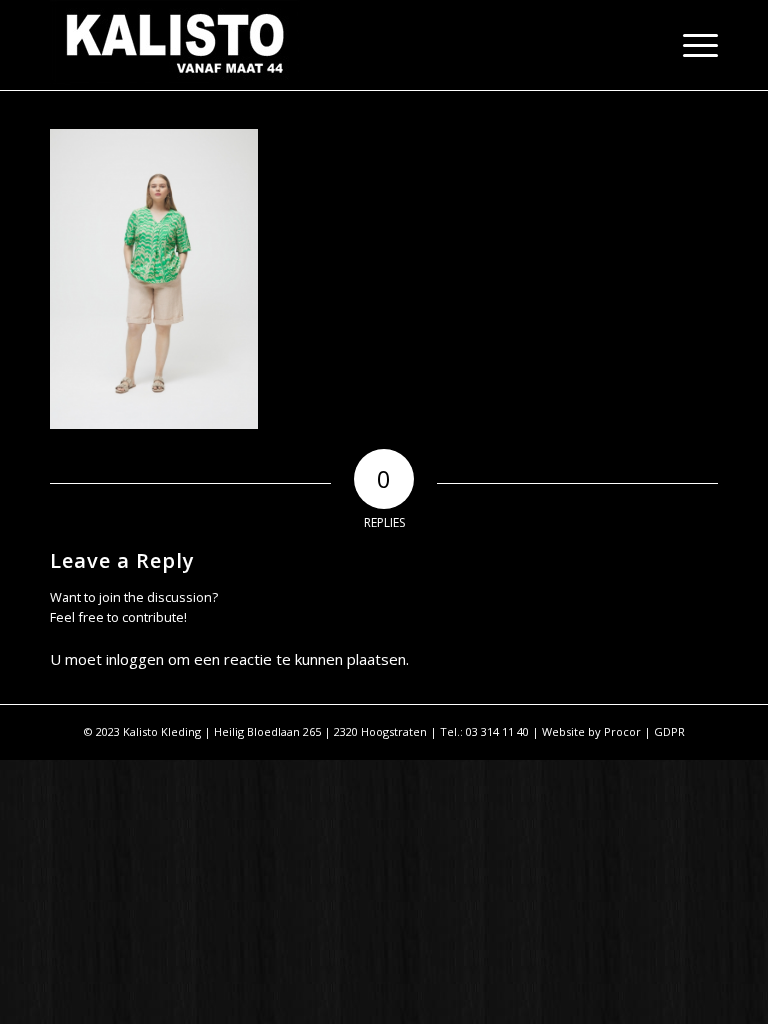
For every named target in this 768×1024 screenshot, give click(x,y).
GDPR (669, 731)
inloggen (135, 659)
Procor (622, 731)
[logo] (175, 45)
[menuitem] (690, 45)
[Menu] (690, 45)
